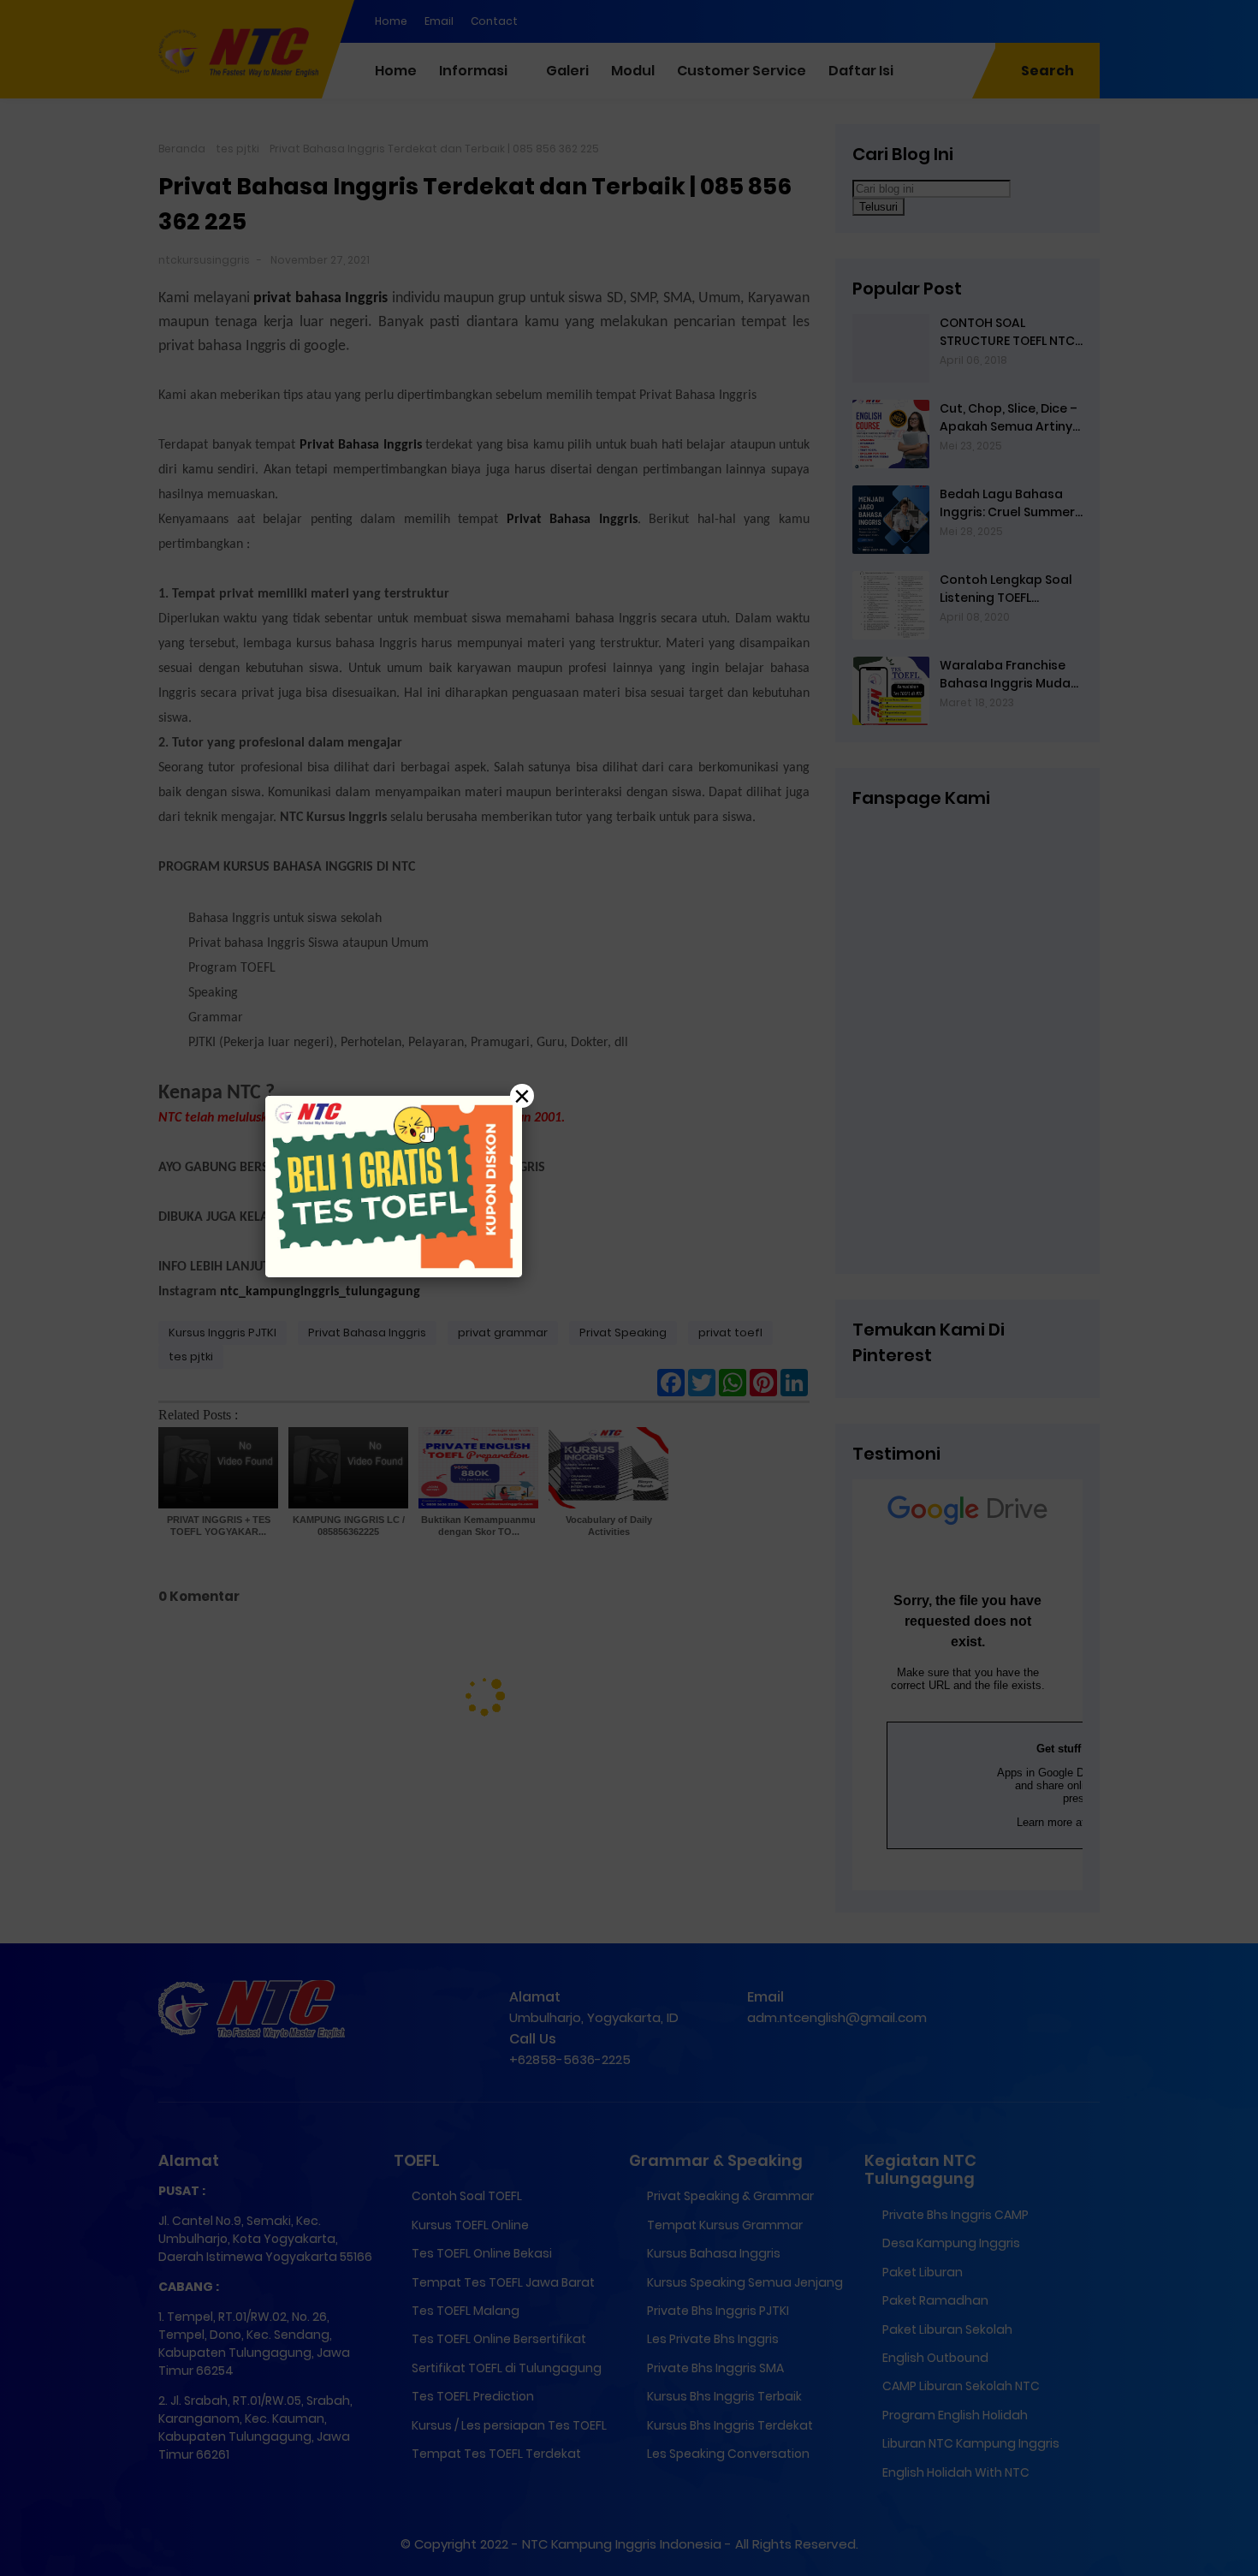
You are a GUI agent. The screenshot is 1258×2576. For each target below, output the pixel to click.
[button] (629, 1288)
